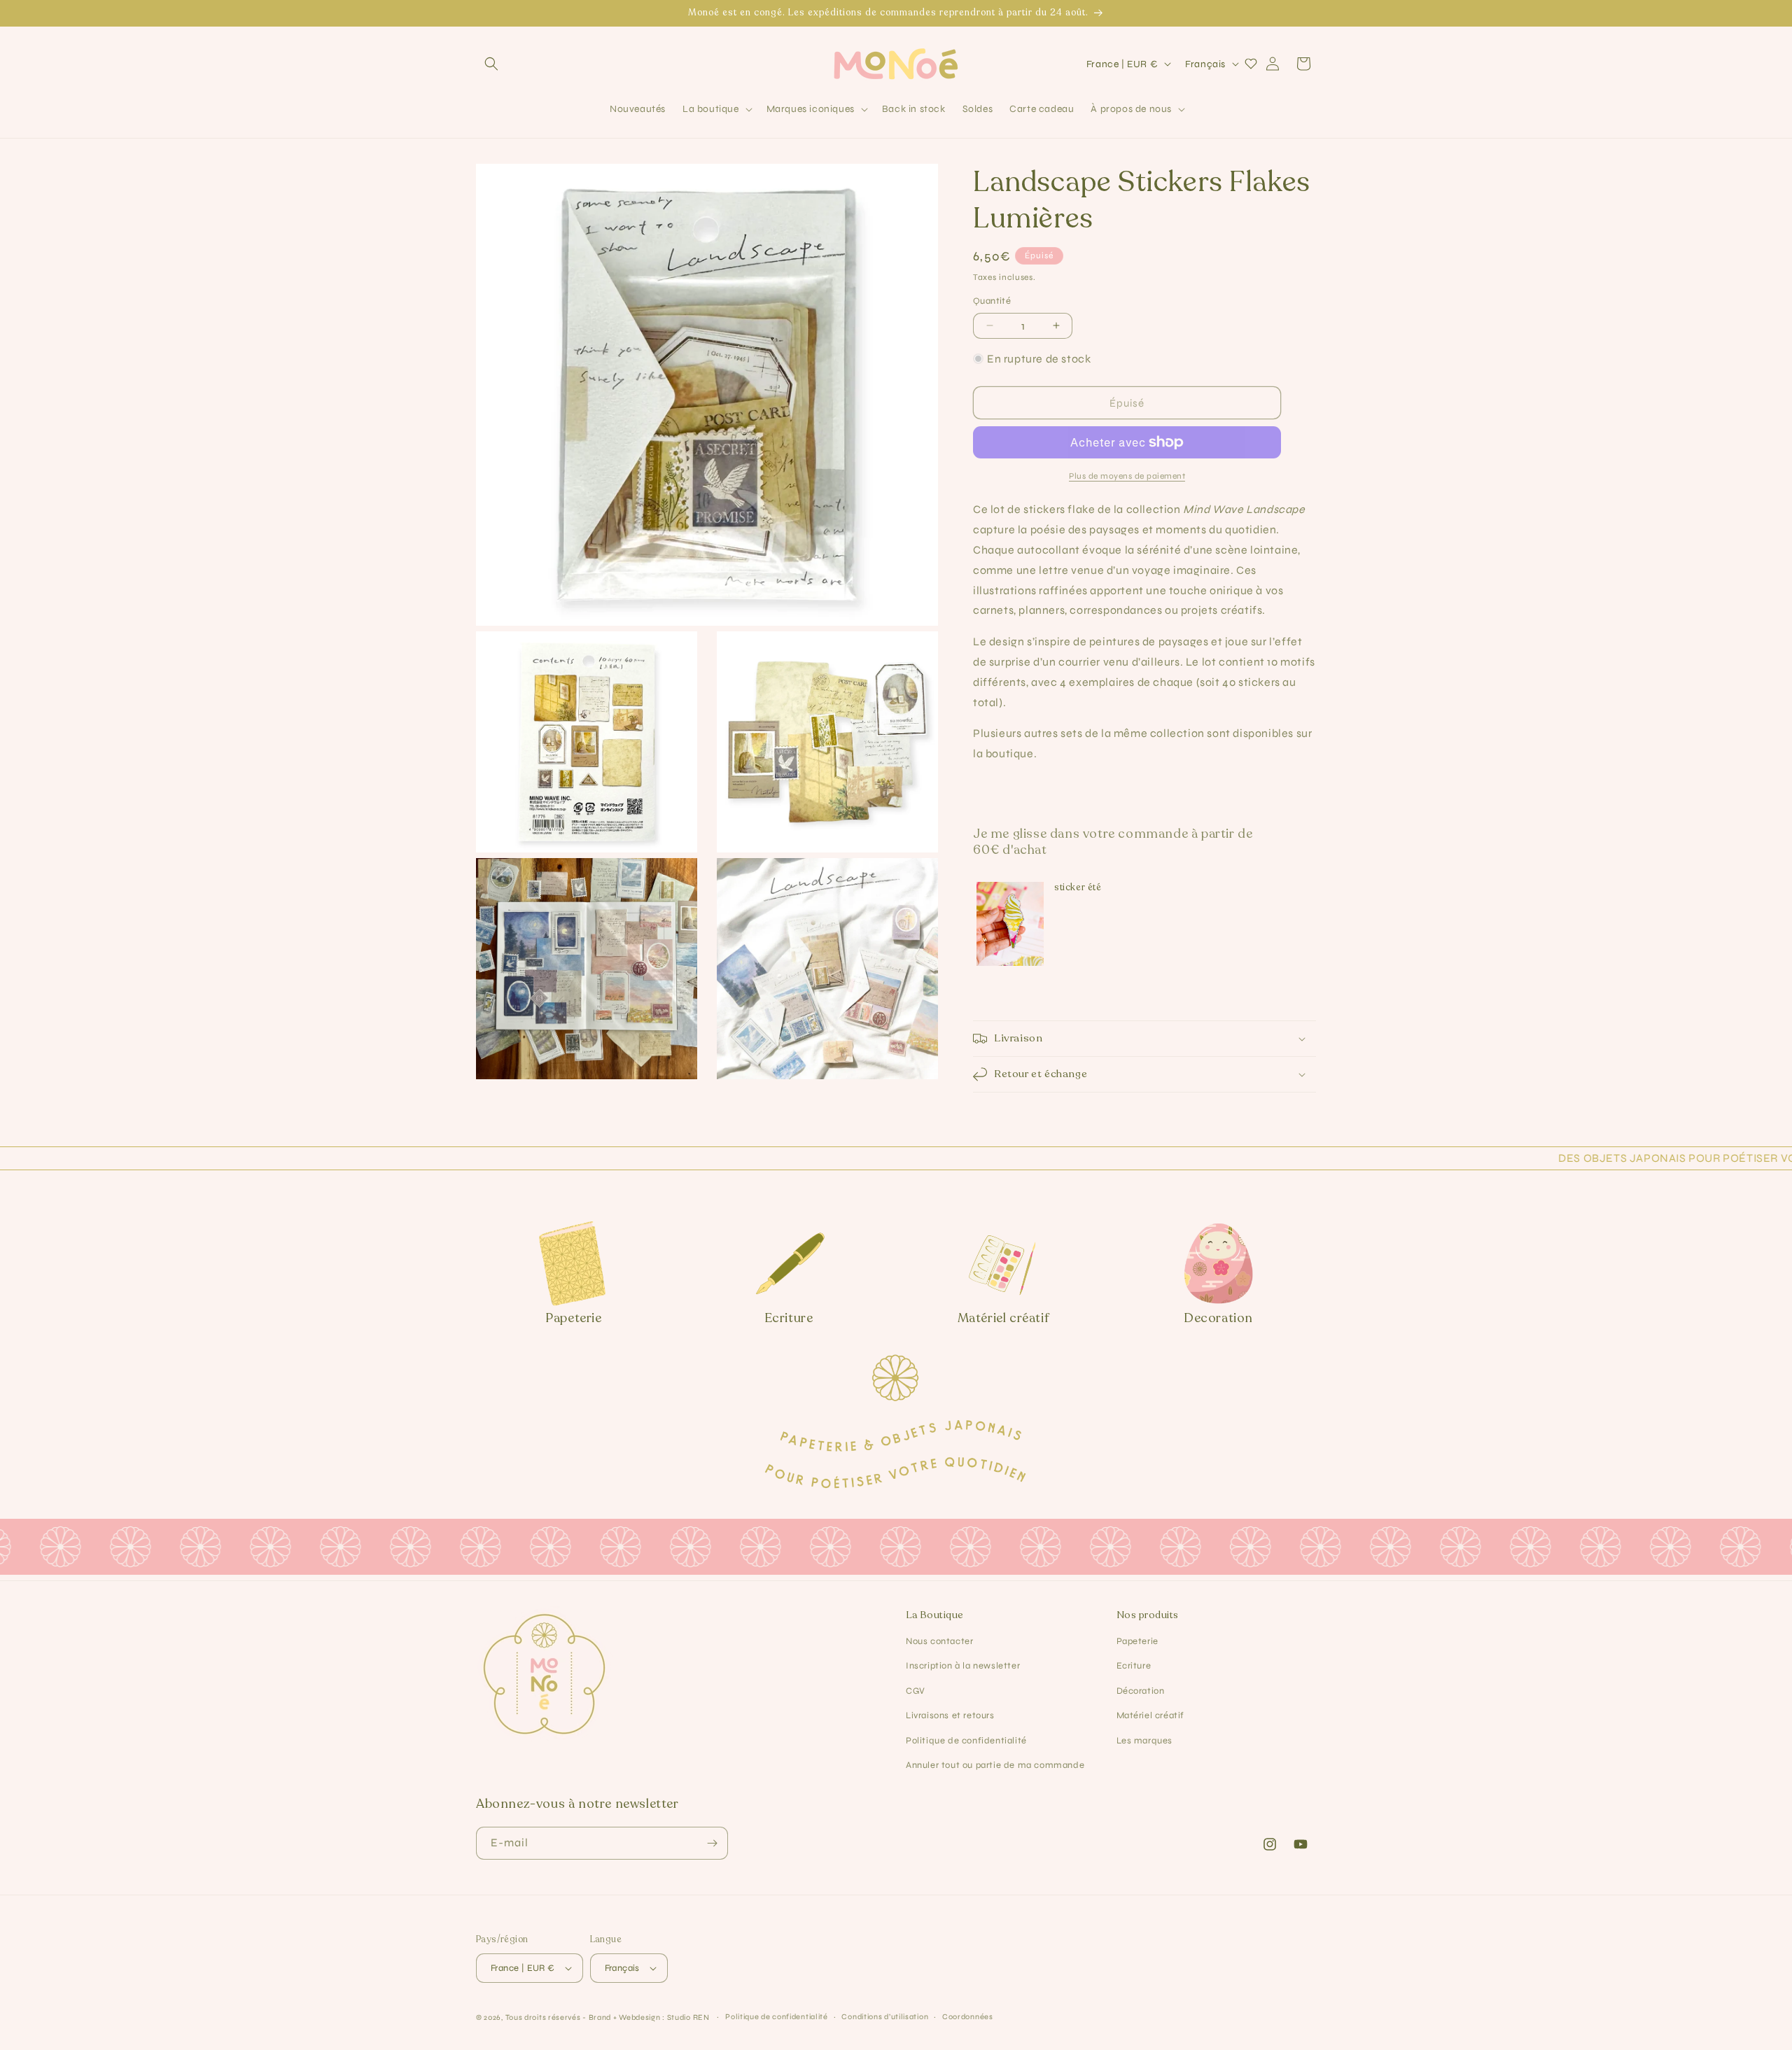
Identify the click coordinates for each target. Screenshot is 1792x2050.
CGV (916, 1691)
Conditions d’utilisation (885, 2017)
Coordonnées (968, 2017)
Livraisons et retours (950, 1715)
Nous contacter (939, 1641)
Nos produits (1148, 1615)
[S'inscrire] (712, 1843)
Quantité (992, 301)
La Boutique (935, 1615)
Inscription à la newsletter (963, 1666)
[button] (491, 64)
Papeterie (1137, 1641)
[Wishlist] (1251, 64)
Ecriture (1134, 1666)
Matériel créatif (1151, 1715)
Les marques (1145, 1741)
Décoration (1141, 1691)
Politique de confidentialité (966, 1741)
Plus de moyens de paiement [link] (1127, 476)
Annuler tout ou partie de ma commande (995, 1765)
